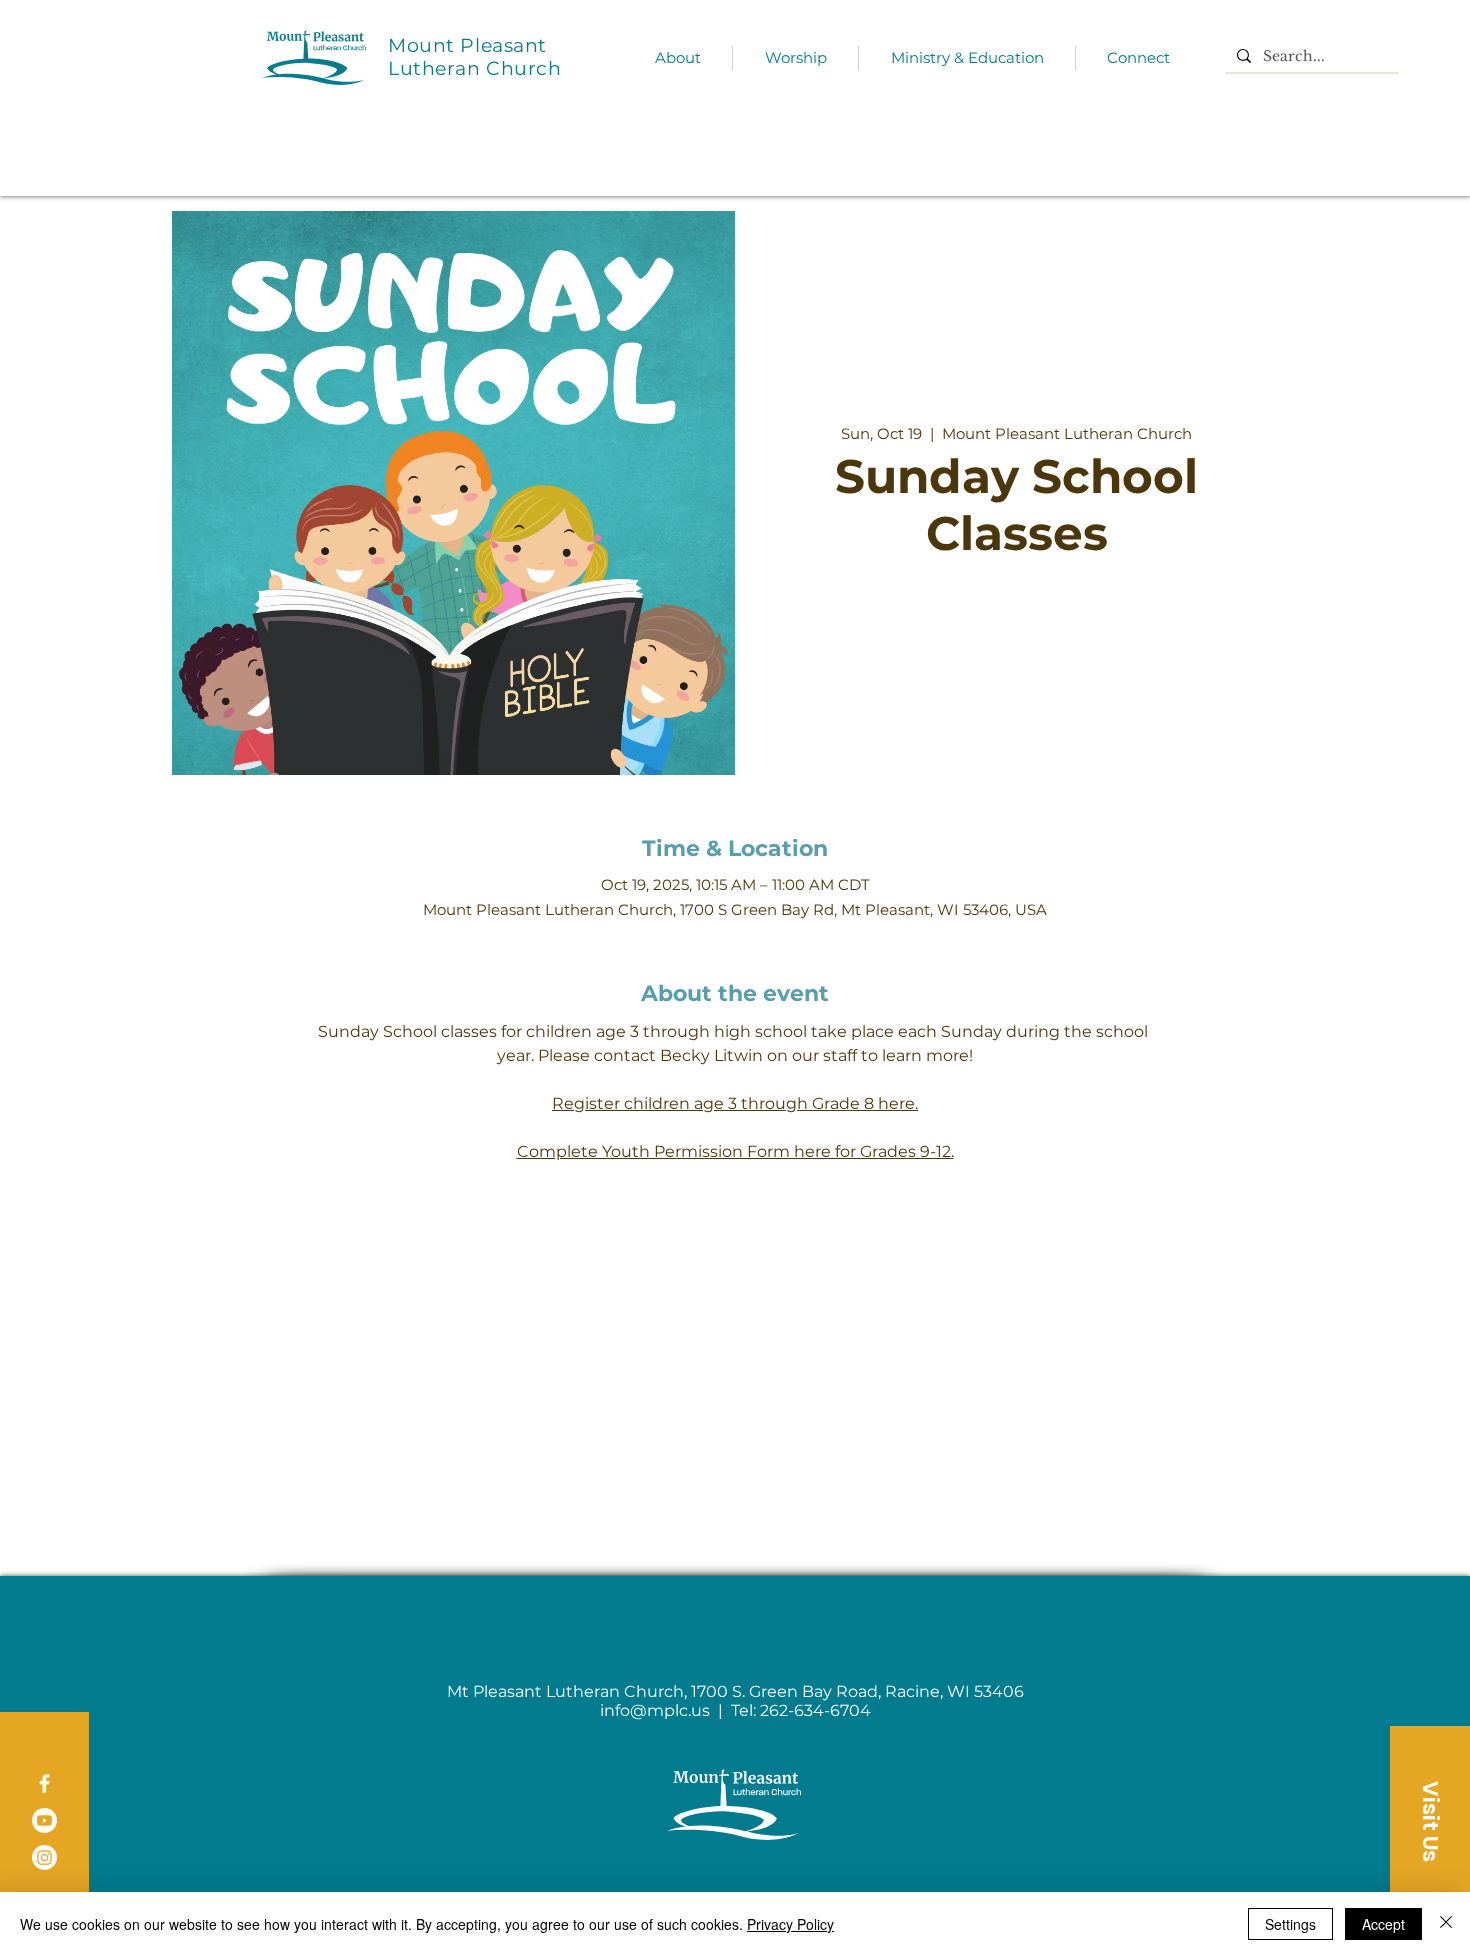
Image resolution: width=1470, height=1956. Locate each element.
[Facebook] (44, 1783)
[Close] (1446, 1924)
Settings (1290, 1924)
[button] (1430, 1821)
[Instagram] (44, 1857)
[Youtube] (44, 1820)
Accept (1383, 1924)
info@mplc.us (655, 1710)
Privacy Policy (790, 1924)
